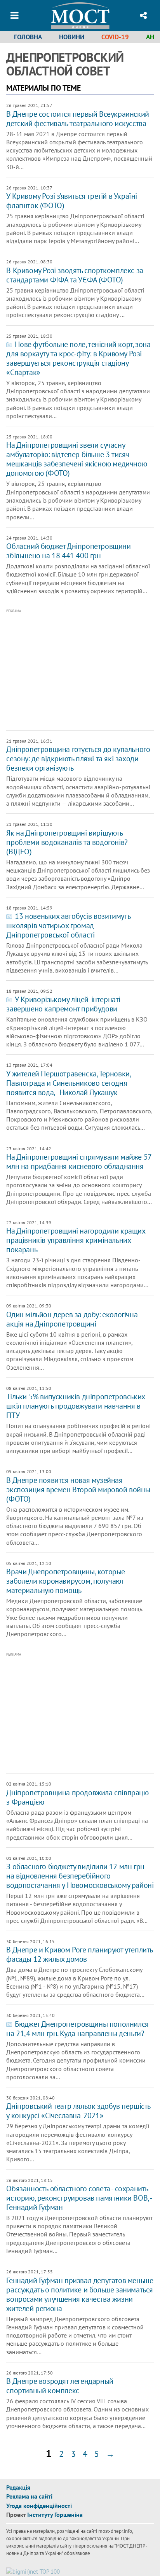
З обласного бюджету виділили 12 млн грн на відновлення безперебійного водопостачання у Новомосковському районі (80, 1876)
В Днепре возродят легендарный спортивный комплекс (60, 2386)
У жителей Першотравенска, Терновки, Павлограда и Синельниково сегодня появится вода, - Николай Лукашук (68, 1083)
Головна (28, 37)
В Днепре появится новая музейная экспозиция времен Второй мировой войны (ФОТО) (78, 1490)
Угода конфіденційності (39, 2506)
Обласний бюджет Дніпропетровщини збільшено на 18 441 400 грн (68, 551)
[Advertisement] (83, 670)
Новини (72, 37)
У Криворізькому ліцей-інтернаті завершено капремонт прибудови (63, 1004)
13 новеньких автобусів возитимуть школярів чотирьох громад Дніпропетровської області (68, 925)
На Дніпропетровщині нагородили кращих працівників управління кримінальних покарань (76, 1240)
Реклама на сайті (29, 2496)
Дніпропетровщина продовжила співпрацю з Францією (77, 1797)
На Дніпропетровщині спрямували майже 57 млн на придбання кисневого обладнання (79, 1162)
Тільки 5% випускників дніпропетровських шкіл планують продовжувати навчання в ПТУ (75, 1406)
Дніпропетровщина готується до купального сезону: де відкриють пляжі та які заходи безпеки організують (78, 759)
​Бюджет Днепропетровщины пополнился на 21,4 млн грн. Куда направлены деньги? (77, 2029)
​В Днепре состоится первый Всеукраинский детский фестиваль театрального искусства (77, 119)
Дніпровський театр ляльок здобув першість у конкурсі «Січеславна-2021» (78, 2111)
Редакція (18, 2487)
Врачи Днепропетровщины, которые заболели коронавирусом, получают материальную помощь (66, 1581)
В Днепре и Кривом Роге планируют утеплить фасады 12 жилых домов (79, 1954)
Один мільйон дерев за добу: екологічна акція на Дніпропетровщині (72, 1319)
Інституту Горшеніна (55, 2515)
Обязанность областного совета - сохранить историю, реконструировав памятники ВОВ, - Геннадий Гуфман (79, 2198)
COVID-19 (115, 37)
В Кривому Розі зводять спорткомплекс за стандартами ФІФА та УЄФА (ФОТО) (75, 275)
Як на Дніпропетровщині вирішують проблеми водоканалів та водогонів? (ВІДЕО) (67, 842)
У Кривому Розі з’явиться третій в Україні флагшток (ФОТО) (72, 201)
